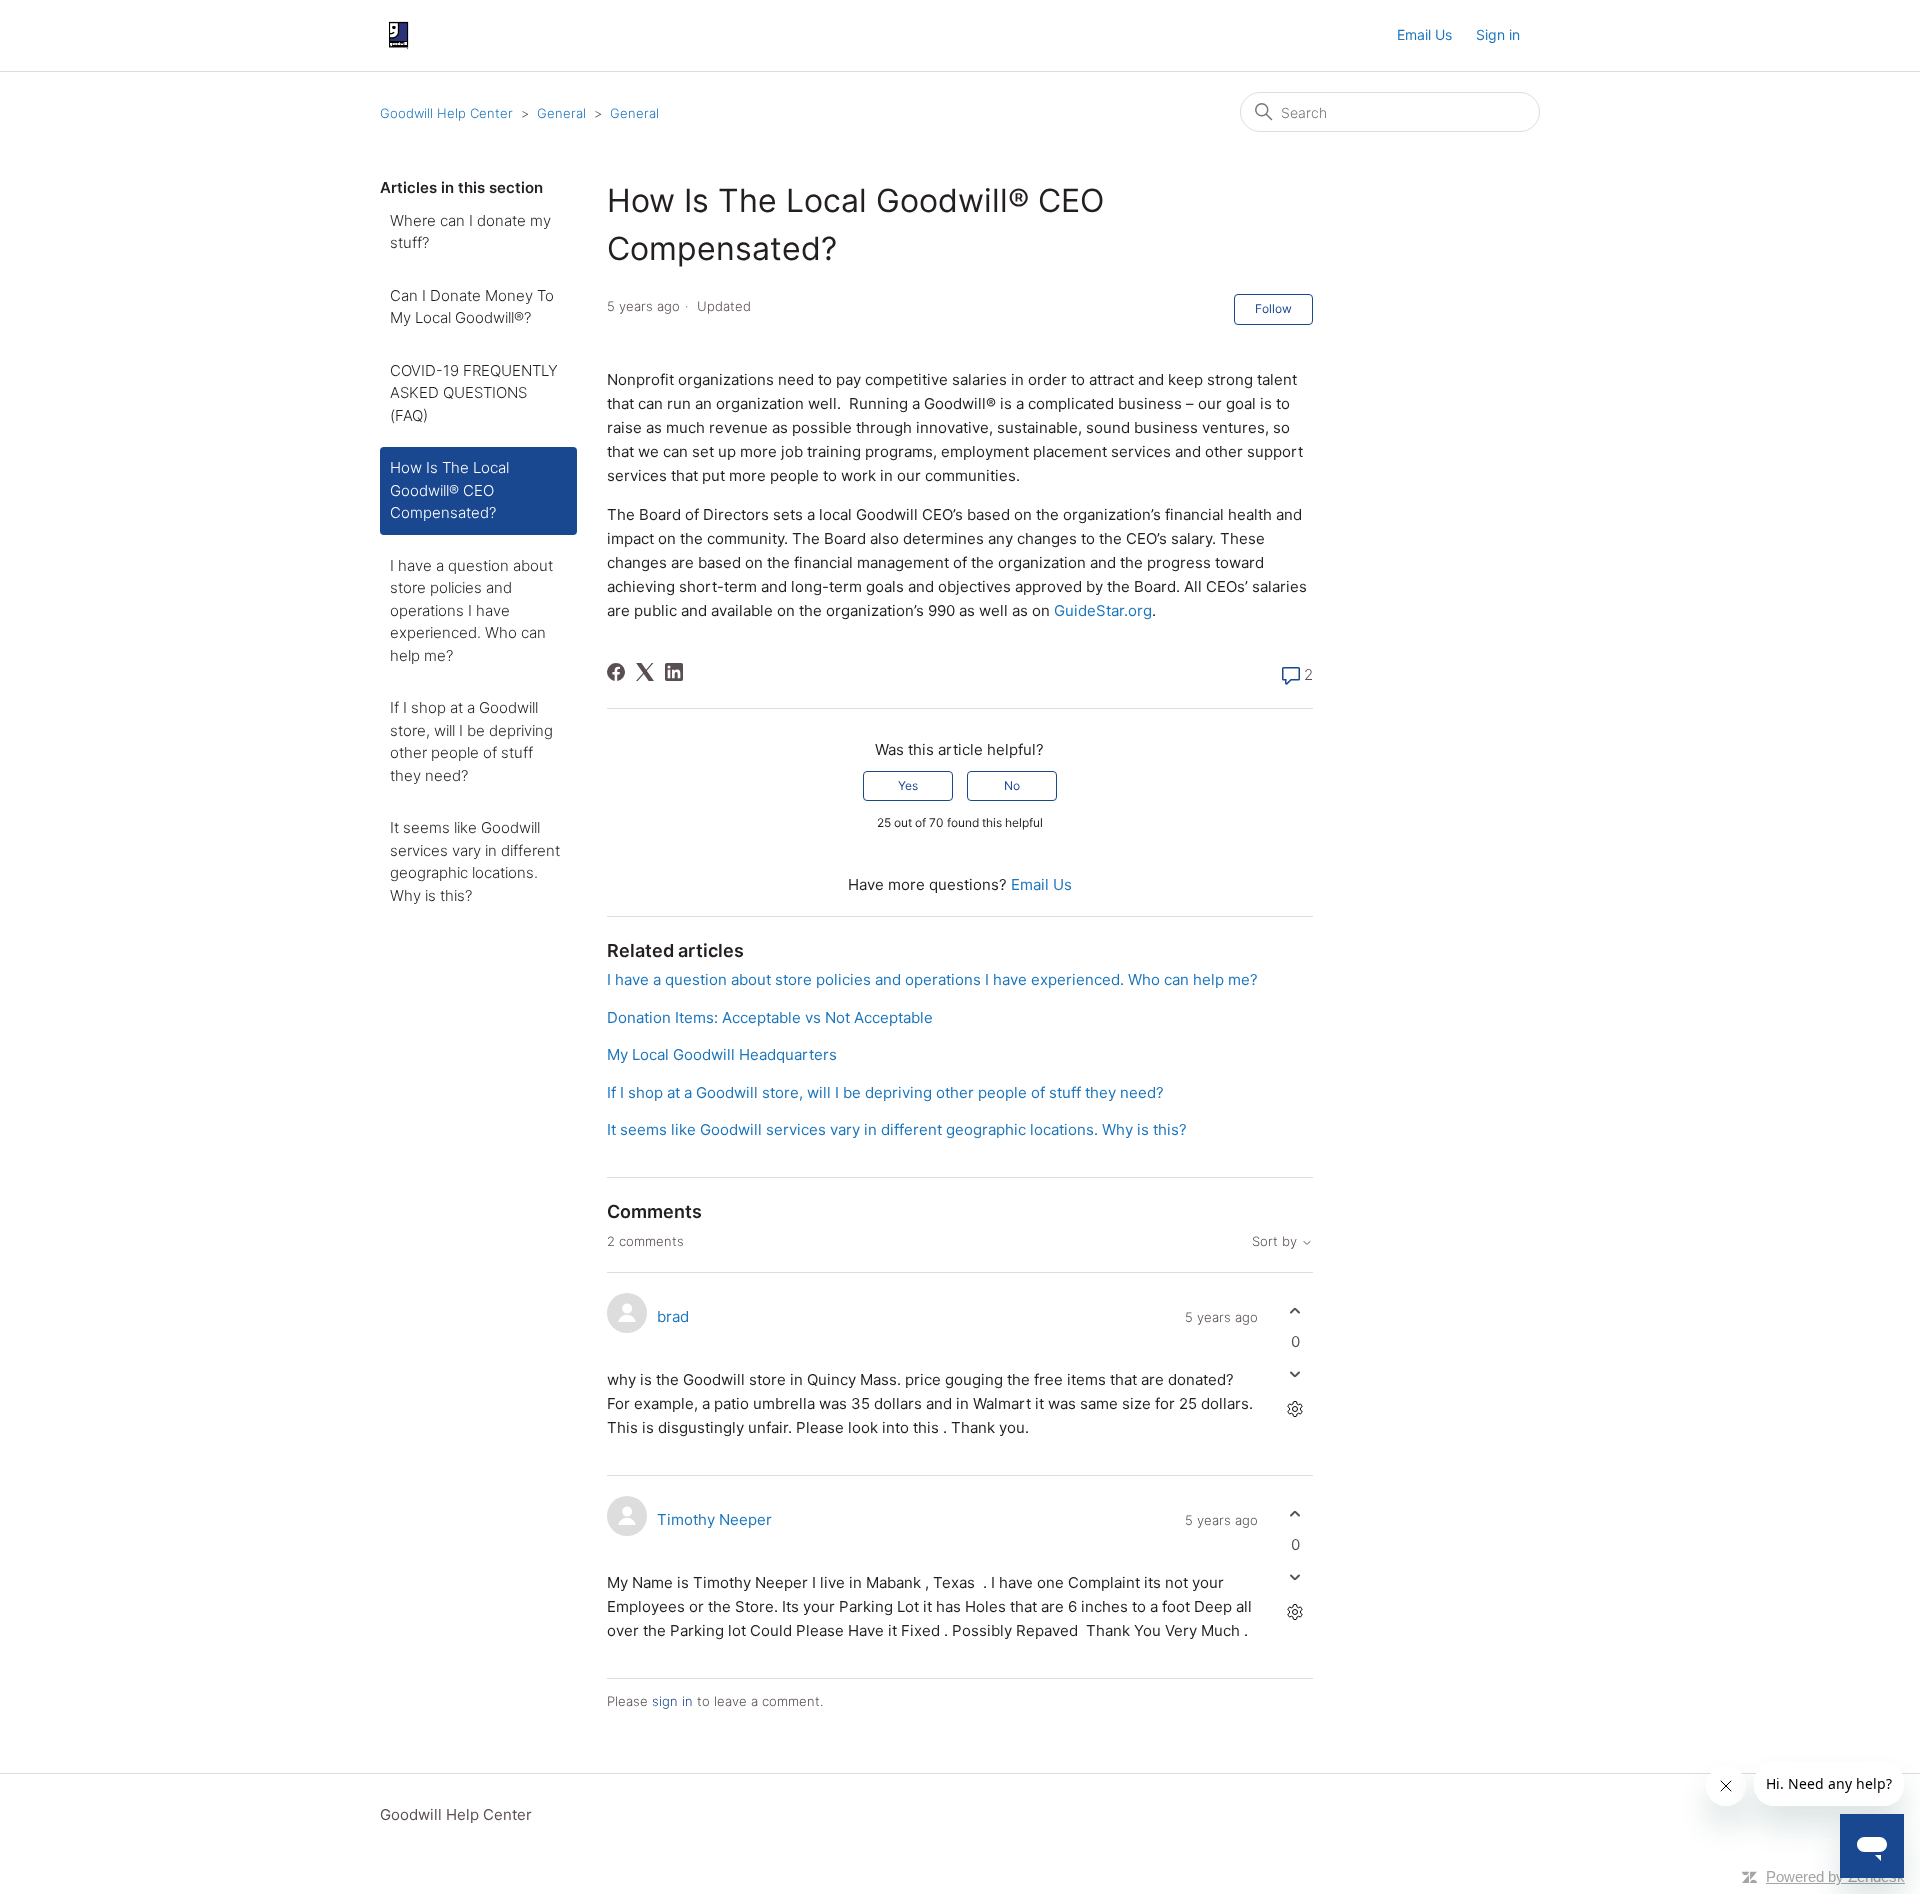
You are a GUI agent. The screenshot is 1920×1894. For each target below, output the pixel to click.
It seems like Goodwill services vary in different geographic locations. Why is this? (475, 861)
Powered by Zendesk (1835, 1876)
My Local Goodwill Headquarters (722, 1054)
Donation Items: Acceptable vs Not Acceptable (770, 1017)
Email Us (1424, 34)
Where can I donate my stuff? (470, 232)
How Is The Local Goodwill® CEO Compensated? (449, 490)
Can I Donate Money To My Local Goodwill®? (472, 307)
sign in (672, 1701)
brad (673, 1316)
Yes (908, 785)
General (561, 113)
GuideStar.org (1103, 610)
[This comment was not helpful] (1295, 1374)
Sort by (1276, 1241)
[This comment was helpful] (1295, 1310)
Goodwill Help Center (446, 113)
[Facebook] (616, 672)
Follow (1273, 308)
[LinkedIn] (674, 672)
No (1012, 785)
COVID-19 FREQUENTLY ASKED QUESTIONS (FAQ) (474, 393)
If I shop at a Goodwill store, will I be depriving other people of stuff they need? (471, 741)
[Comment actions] (1295, 1409)
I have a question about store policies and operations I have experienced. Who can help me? (471, 610)
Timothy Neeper (714, 1519)
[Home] (398, 35)
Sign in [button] (1498, 34)
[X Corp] (645, 672)
